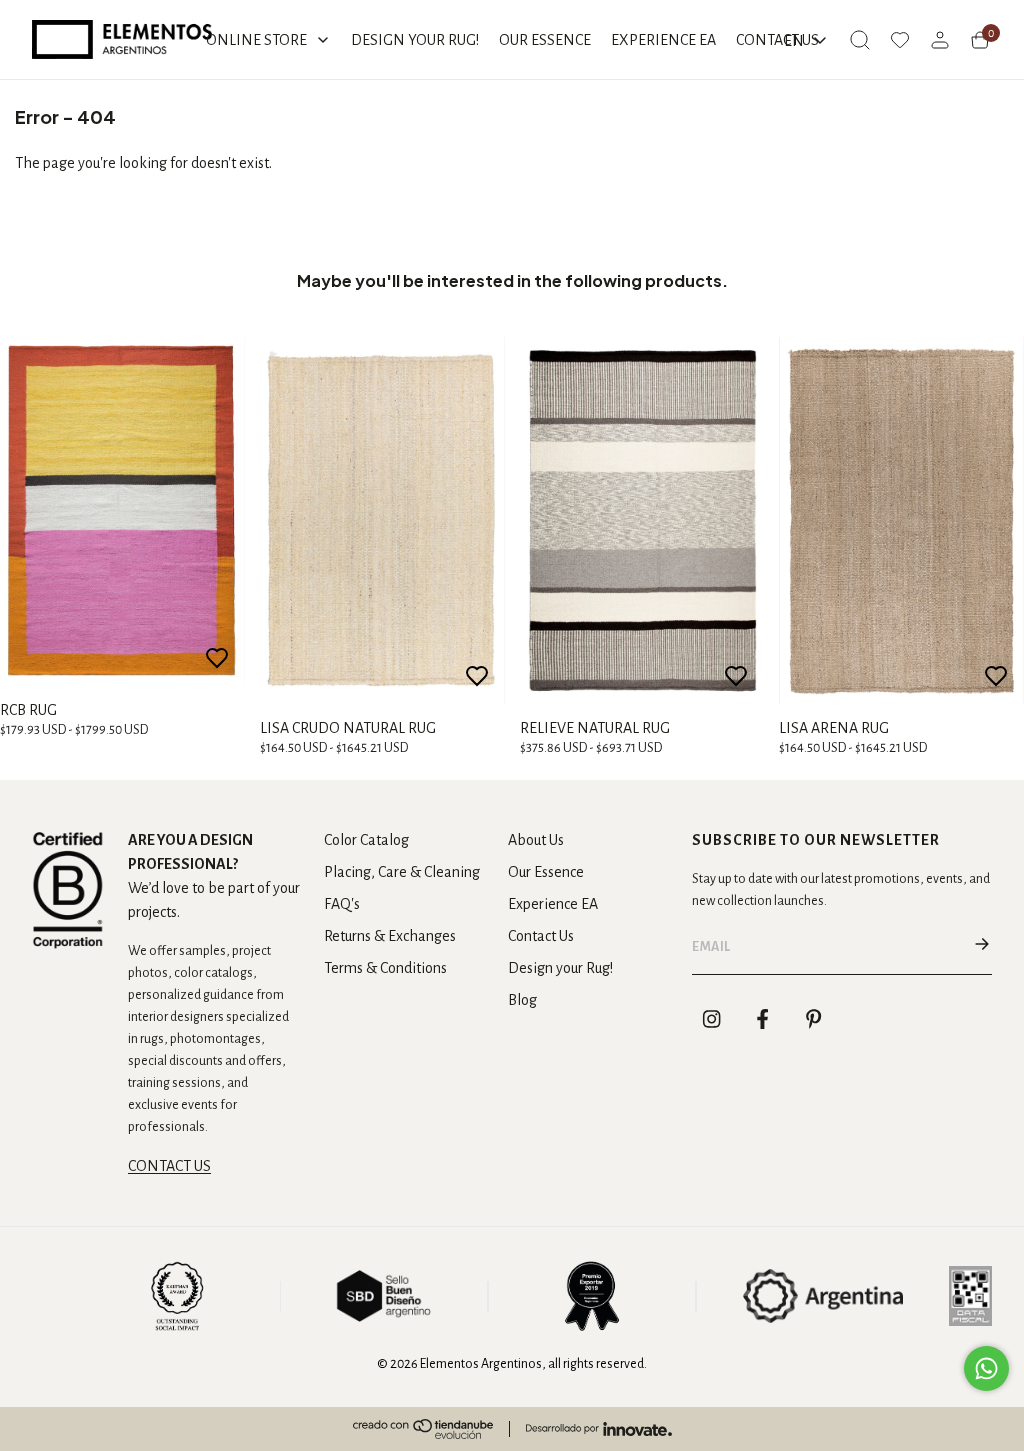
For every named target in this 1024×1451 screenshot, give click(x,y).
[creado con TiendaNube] (423, 1429)
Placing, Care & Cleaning (402, 872)
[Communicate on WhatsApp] (986, 1368)
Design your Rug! (560, 968)
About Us (536, 840)
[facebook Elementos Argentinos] (763, 1019)
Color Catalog (366, 840)
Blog (522, 1000)
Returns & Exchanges (390, 936)
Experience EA (553, 904)
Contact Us (541, 936)
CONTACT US (169, 1166)
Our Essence (546, 872)
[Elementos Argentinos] (122, 39)
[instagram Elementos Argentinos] (712, 1019)
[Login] (940, 40)
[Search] (860, 40)
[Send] (982, 947)
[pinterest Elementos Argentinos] (814, 1019)
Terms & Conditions (385, 968)
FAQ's (342, 904)
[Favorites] (900, 40)
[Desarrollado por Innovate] (599, 1429)
